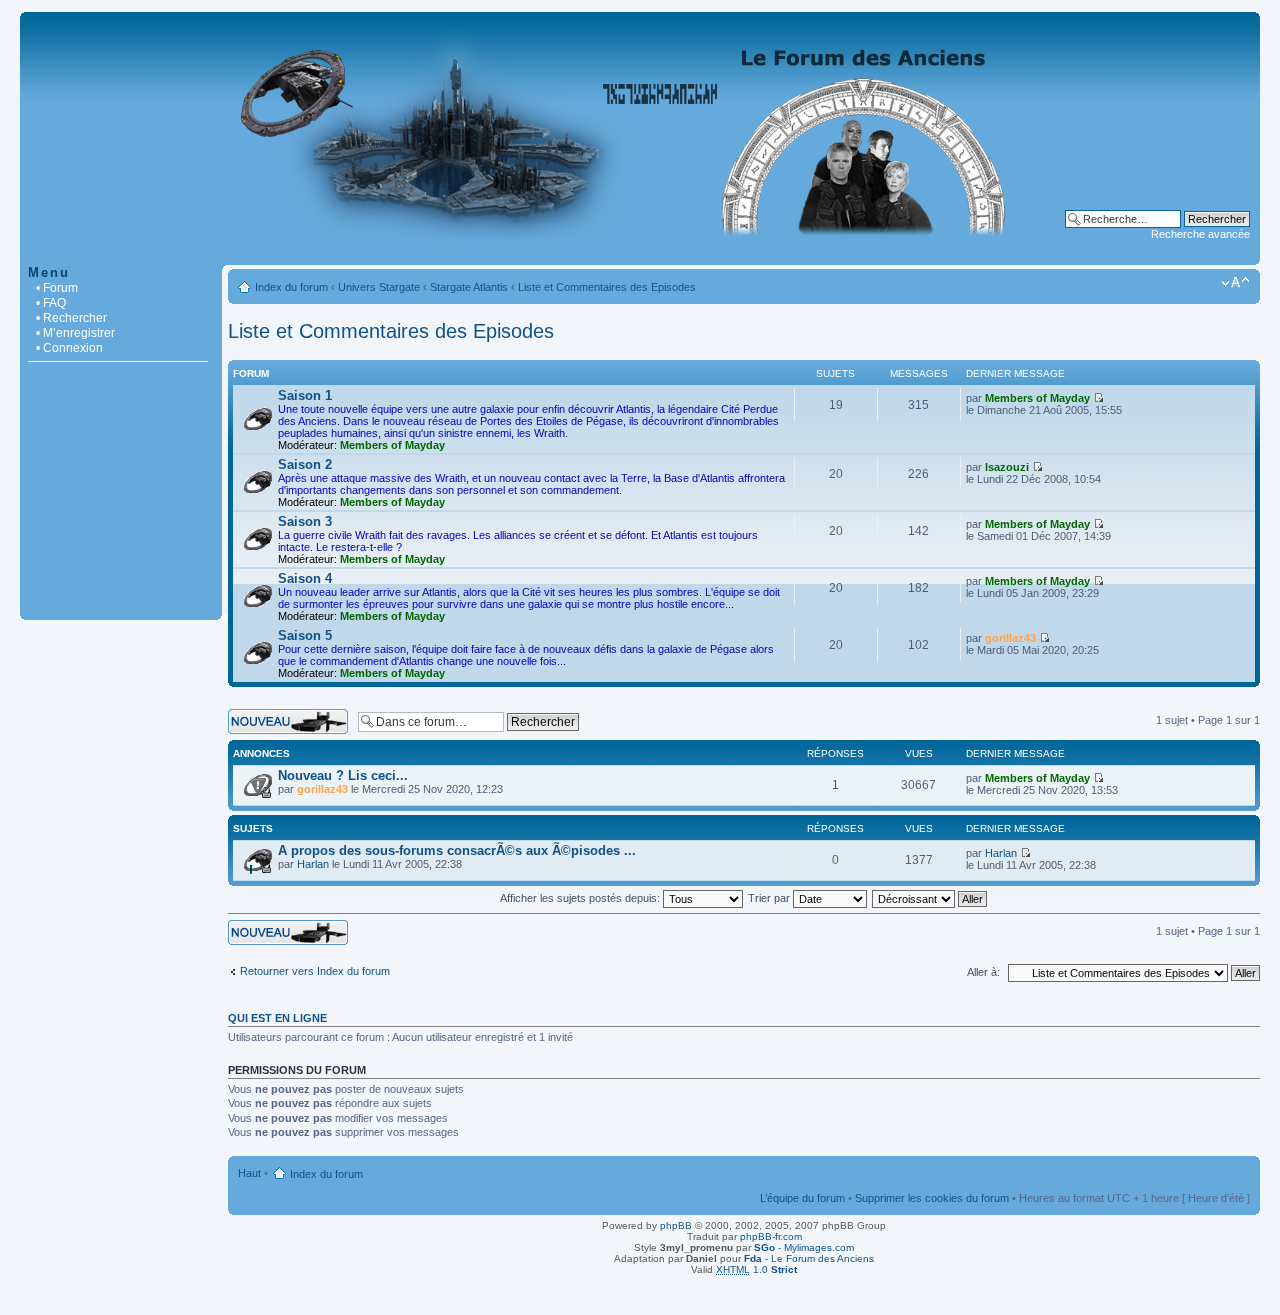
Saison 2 (305, 464)
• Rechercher (71, 318)
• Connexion (69, 348)
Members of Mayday (392, 445)
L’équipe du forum (802, 1198)
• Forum (57, 288)
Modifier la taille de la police (1235, 283)
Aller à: (983, 972)
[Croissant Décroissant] (930, 898)
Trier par (770, 898)
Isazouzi (1007, 467)
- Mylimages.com (804, 1247)
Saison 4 (305, 578)
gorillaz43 (1010, 638)
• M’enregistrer (75, 333)
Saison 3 (305, 521)
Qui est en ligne (277, 1018)
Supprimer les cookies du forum (932, 1198)
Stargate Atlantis (469, 287)
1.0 (756, 1269)
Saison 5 (305, 635)
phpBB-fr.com (771, 1236)
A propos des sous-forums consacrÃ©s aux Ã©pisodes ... (457, 850)
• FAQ (51, 303)
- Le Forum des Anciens (809, 1258)
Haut (249, 1173)
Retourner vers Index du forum (315, 971)
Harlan (313, 864)
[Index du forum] (640, 254)
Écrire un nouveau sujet (285, 715)
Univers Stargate (379, 287)
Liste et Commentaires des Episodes (607, 287)
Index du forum (291, 287)
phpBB (676, 1225)
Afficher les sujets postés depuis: (581, 898)
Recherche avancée (1200, 234)
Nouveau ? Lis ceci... (343, 775)
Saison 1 (305, 395)
